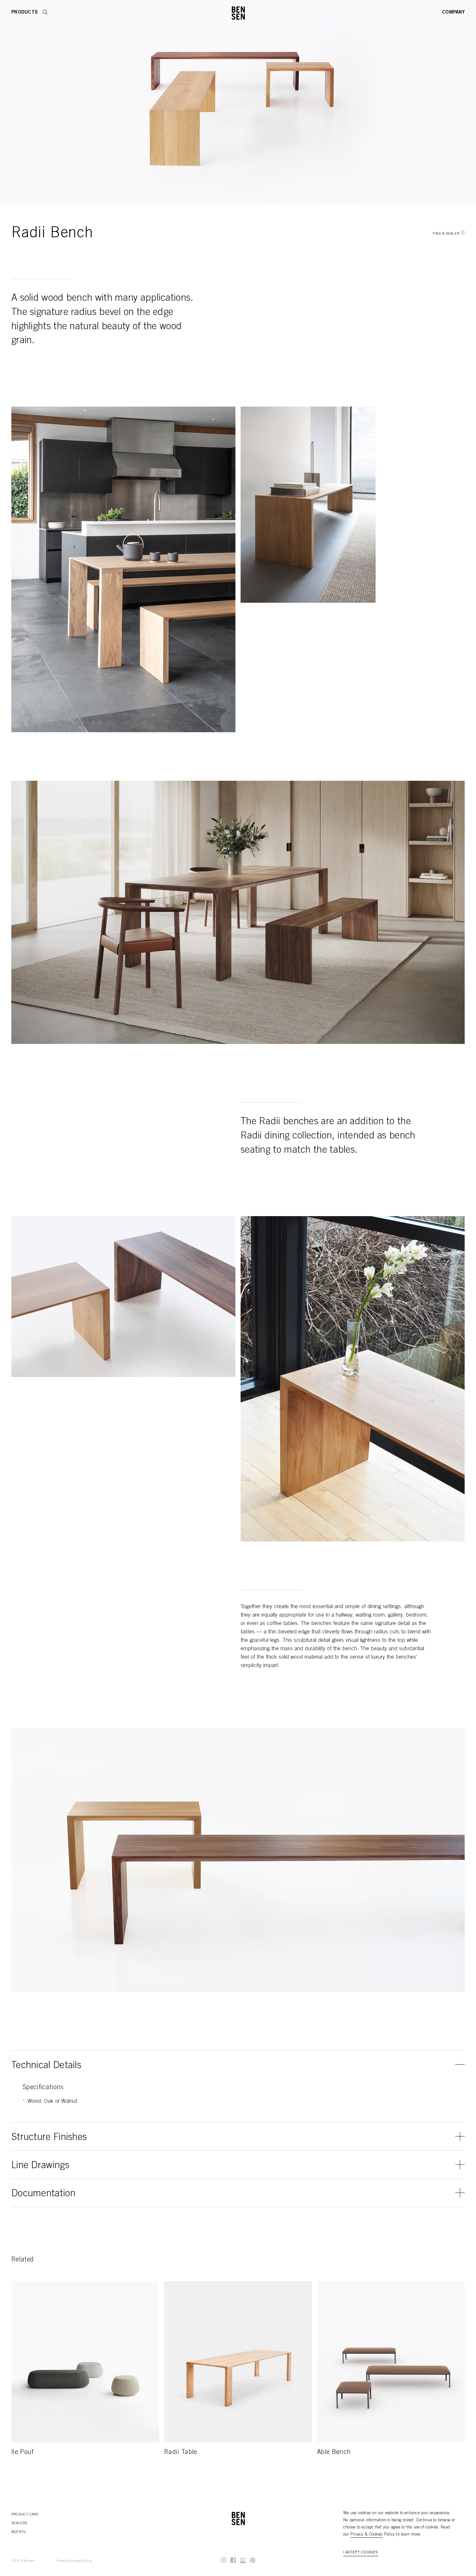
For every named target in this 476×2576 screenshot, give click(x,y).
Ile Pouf (23, 2453)
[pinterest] (253, 2560)
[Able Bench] (391, 2362)
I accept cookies (361, 2552)
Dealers (19, 2523)
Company (453, 12)
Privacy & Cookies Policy (74, 2561)
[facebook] (233, 2560)
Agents (18, 2532)
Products (25, 12)
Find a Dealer (446, 234)
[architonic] (243, 2560)
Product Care (25, 2514)
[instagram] (223, 2560)
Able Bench (334, 2453)
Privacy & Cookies (367, 2535)
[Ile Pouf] (85, 2362)
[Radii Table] (238, 2362)
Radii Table (181, 2453)
